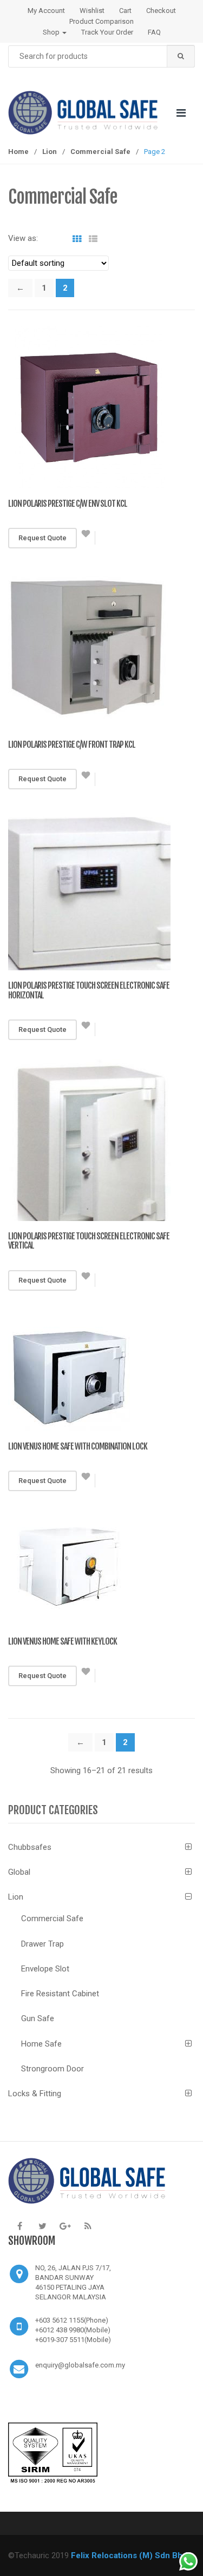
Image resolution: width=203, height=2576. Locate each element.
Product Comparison (101, 21)
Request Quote (42, 538)
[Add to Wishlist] (86, 538)
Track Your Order (107, 32)
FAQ (154, 32)
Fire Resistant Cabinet (60, 1994)
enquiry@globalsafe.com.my (80, 2365)
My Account (46, 11)
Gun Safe (38, 2018)
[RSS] (88, 2226)
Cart (125, 11)
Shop (52, 32)
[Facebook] (19, 2226)
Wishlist (92, 11)
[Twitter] (42, 2226)
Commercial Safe (100, 152)
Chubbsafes (30, 1847)
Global (19, 1872)
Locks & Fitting (35, 2094)
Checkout (161, 11)
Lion (50, 152)
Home (18, 152)
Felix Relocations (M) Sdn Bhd (129, 2555)
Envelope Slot (45, 1969)
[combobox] (101, 56)
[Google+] (65, 2226)
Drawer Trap (42, 1944)
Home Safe (41, 2044)
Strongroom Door (53, 2069)
